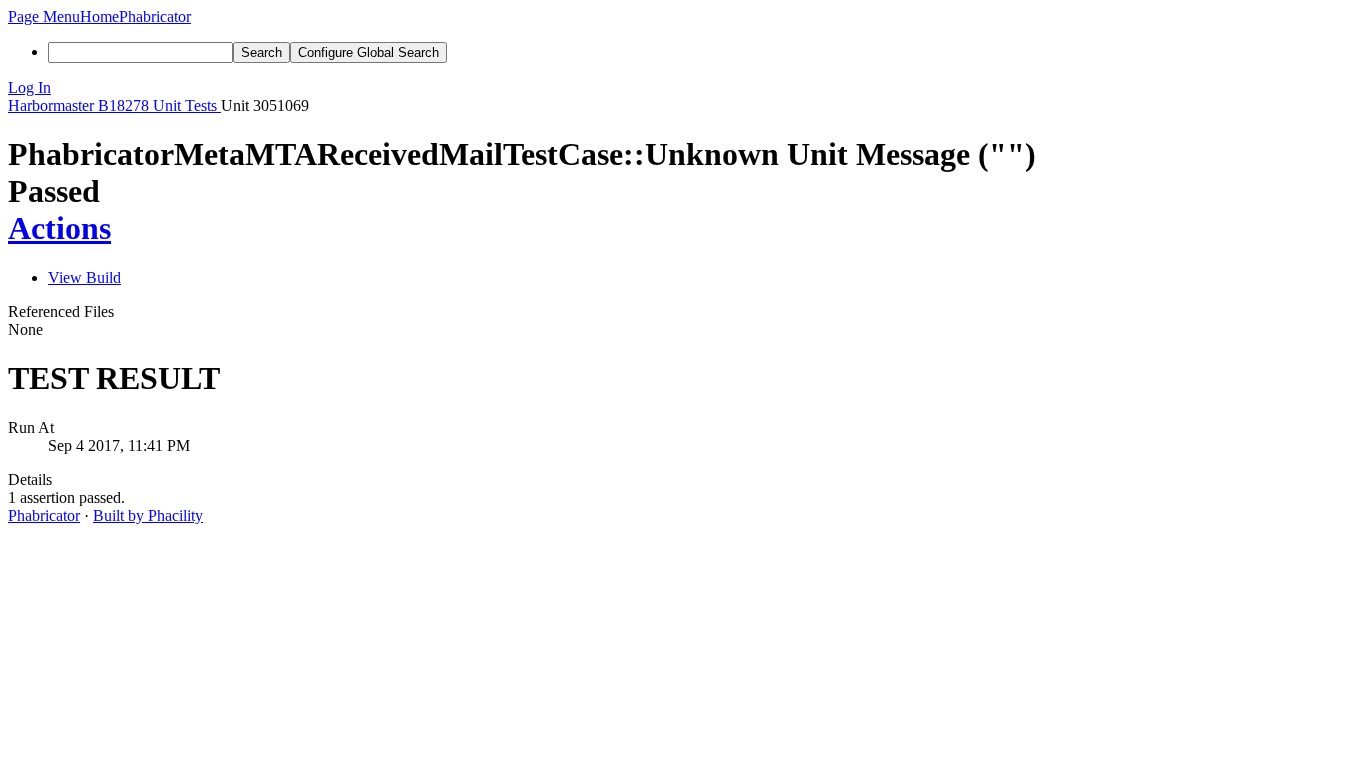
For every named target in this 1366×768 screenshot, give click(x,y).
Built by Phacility (148, 515)
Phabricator (44, 515)
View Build (84, 277)
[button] (44, 16)
